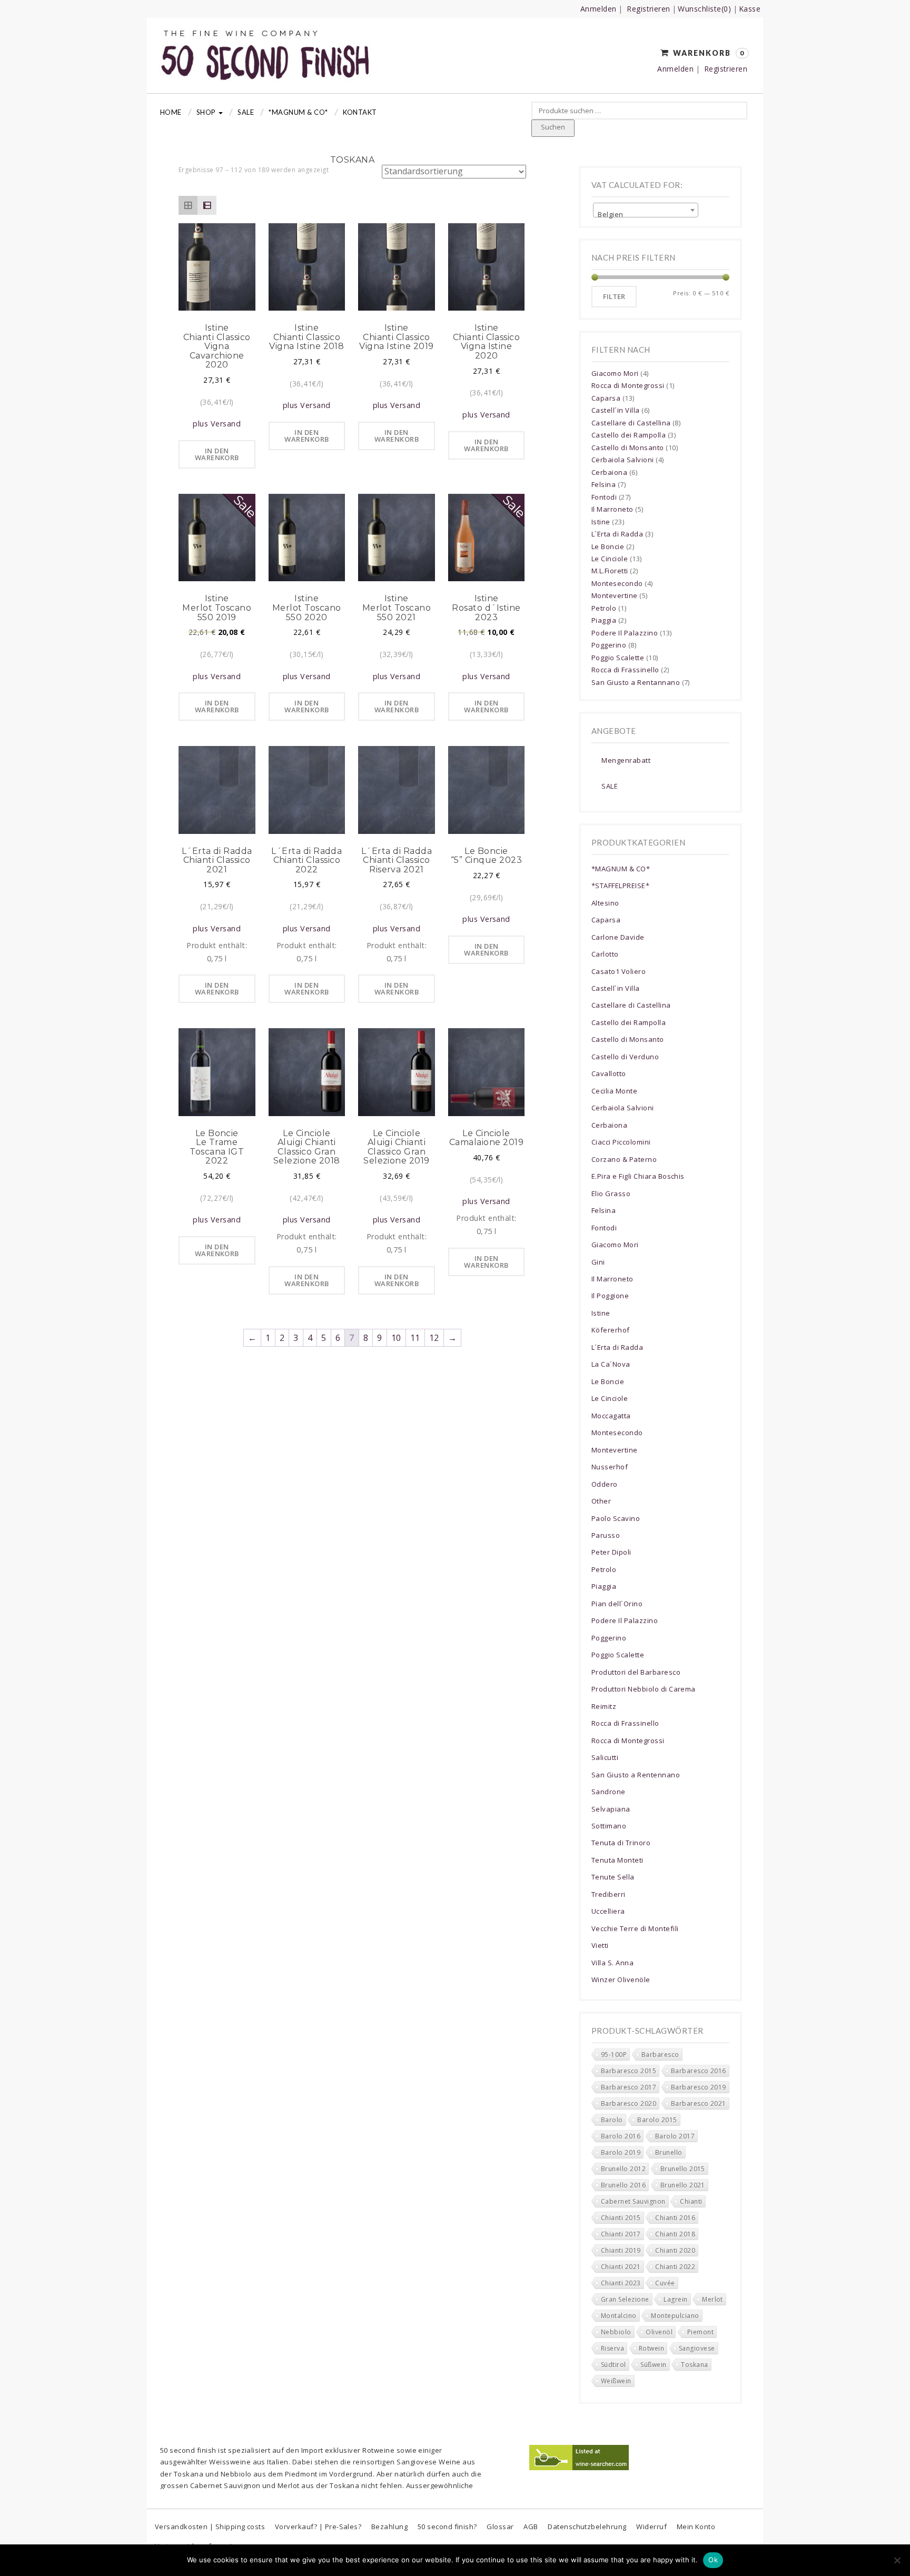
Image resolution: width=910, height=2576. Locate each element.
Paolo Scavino (616, 1518)
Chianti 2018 (675, 2234)
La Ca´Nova (611, 1364)
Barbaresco (660, 2055)
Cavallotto (609, 1073)
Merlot (713, 2299)
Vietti (600, 1945)
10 (396, 1338)
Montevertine (615, 595)
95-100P (614, 2055)
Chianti (691, 2201)
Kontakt (360, 112)
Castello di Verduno (625, 1057)
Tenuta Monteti (617, 1860)
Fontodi (604, 497)
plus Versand (217, 424)
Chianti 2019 (621, 2250)
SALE (610, 786)
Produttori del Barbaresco (636, 1672)
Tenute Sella (613, 1877)
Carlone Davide (618, 937)
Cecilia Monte (614, 1091)
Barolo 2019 (621, 2152)
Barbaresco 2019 (699, 2087)
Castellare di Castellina (631, 423)
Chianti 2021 (621, 2267)
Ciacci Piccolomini (621, 1142)
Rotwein (651, 2348)
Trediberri (609, 1894)
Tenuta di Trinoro (621, 1843)
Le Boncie (608, 546)
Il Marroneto (612, 509)
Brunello (669, 2152)
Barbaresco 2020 (629, 2103)
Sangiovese (697, 2348)
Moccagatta (611, 1416)
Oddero (605, 1484)
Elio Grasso (611, 1193)
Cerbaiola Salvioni (623, 460)
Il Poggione (610, 1296)
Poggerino (609, 645)
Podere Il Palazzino (625, 633)
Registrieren (649, 9)
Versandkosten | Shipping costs (210, 2527)
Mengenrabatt (626, 760)
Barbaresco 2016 (699, 2071)
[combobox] (646, 210)
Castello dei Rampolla (629, 435)
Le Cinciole (610, 559)
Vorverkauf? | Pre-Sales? (318, 2527)
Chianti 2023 (621, 2283)
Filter (614, 296)
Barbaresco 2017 (629, 2087)
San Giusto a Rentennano (636, 1775)
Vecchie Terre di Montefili (635, 1928)
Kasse (750, 9)
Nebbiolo (616, 2332)
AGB (531, 2527)
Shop (207, 112)
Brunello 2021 (683, 2185)
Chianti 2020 (675, 2250)
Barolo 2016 (621, 2136)
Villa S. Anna (612, 1963)
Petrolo (604, 608)
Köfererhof (611, 1330)
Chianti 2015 (621, 2218)
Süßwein (653, 2365)
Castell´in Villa (616, 410)
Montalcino (619, 2316)
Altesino (605, 903)
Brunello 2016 (623, 2185)
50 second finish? (447, 2527)
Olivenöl (659, 2332)
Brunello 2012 (623, 2169)
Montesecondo (617, 583)
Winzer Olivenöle (621, 1980)
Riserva (612, 2348)
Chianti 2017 (621, 2234)
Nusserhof (610, 1467)
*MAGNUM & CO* (298, 112)
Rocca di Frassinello (625, 670)
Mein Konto (696, 2527)
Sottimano (609, 1826)
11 (415, 1338)
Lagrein (675, 2299)
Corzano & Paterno (624, 1159)
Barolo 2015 (657, 2120)
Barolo (612, 2120)
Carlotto (605, 954)
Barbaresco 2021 (699, 2103)
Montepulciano (675, 2316)
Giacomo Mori (615, 373)
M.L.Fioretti (610, 571)
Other (601, 1501)
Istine (601, 522)
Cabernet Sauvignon (633, 2201)
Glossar (500, 2527)
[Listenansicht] (207, 205)
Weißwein (616, 2381)
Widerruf (651, 2527)
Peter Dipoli (611, 1552)
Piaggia (604, 620)
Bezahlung (389, 2527)
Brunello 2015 (683, 2169)
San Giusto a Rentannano (636, 682)
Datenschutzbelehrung (587, 2527)
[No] (897, 2560)
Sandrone (609, 1792)
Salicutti (605, 1757)
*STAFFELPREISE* (620, 886)
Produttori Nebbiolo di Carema (644, 1689)
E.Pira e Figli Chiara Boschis (638, 1176)
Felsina (604, 484)
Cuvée (665, 2283)
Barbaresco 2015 (629, 2071)
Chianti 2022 (675, 2267)
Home (171, 112)
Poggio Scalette (618, 658)
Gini (598, 1262)
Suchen (553, 127)
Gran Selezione (625, 2299)
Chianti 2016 (675, 2218)
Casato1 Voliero (619, 971)
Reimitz (604, 1706)
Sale (246, 112)
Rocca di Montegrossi (628, 385)
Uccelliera (608, 1911)
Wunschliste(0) (704, 9)
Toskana (694, 2365)
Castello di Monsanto (628, 447)
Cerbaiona (609, 472)
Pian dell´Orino (617, 1604)
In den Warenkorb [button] (217, 454)
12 (434, 1338)
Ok (713, 2560)
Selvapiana (611, 1809)
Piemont (700, 2332)
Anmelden (599, 9)
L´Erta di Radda (617, 534)
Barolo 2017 (675, 2136)
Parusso (606, 1535)
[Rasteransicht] (188, 205)
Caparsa (606, 398)
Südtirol (614, 2365)
